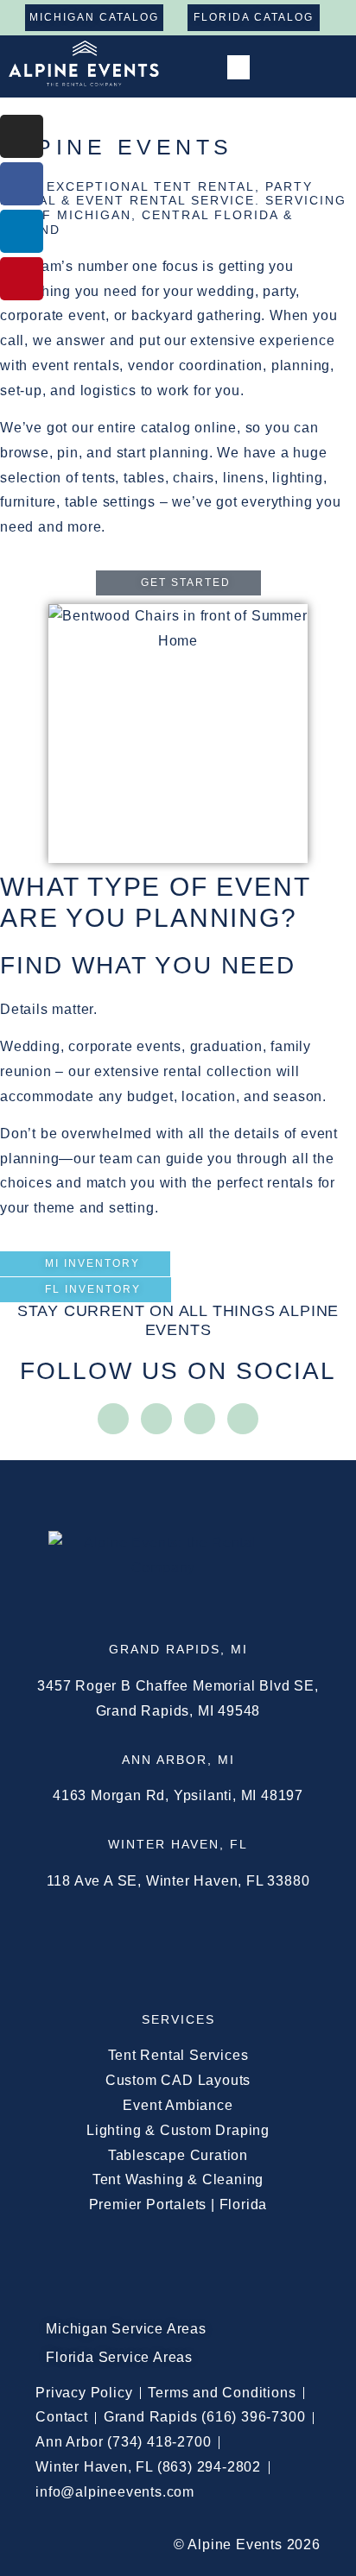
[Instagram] (22, 136)
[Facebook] (22, 184)
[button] (238, 68)
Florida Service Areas (119, 2357)
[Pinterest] (22, 279)
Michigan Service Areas (126, 2329)
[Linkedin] (22, 231)
